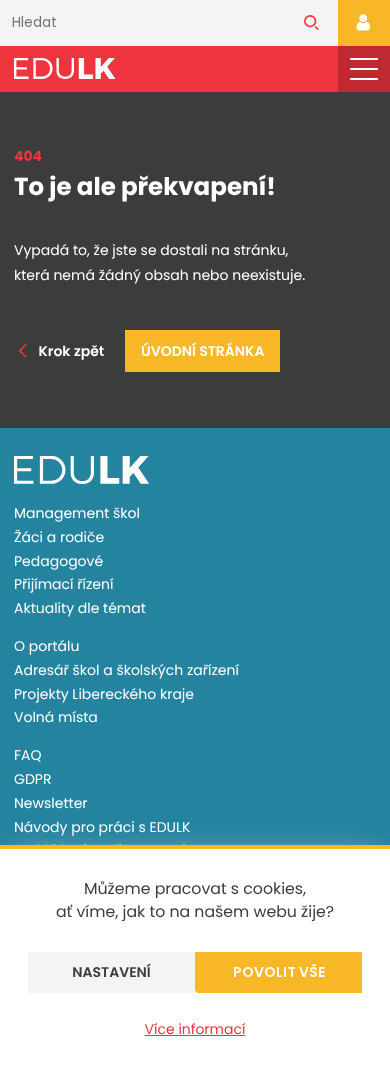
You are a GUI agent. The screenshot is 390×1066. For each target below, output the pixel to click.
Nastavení (111, 972)
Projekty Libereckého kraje (104, 694)
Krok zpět (71, 351)
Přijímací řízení (63, 584)
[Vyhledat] (311, 23)
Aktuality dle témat (80, 608)
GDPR (32, 779)
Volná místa (56, 717)
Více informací (195, 1029)
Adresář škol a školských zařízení (126, 670)
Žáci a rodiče (59, 537)
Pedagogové (58, 561)
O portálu (46, 646)
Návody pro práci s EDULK (102, 827)
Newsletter (51, 803)
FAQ (28, 755)
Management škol (77, 513)
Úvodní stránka (202, 351)
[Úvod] (64, 68)
